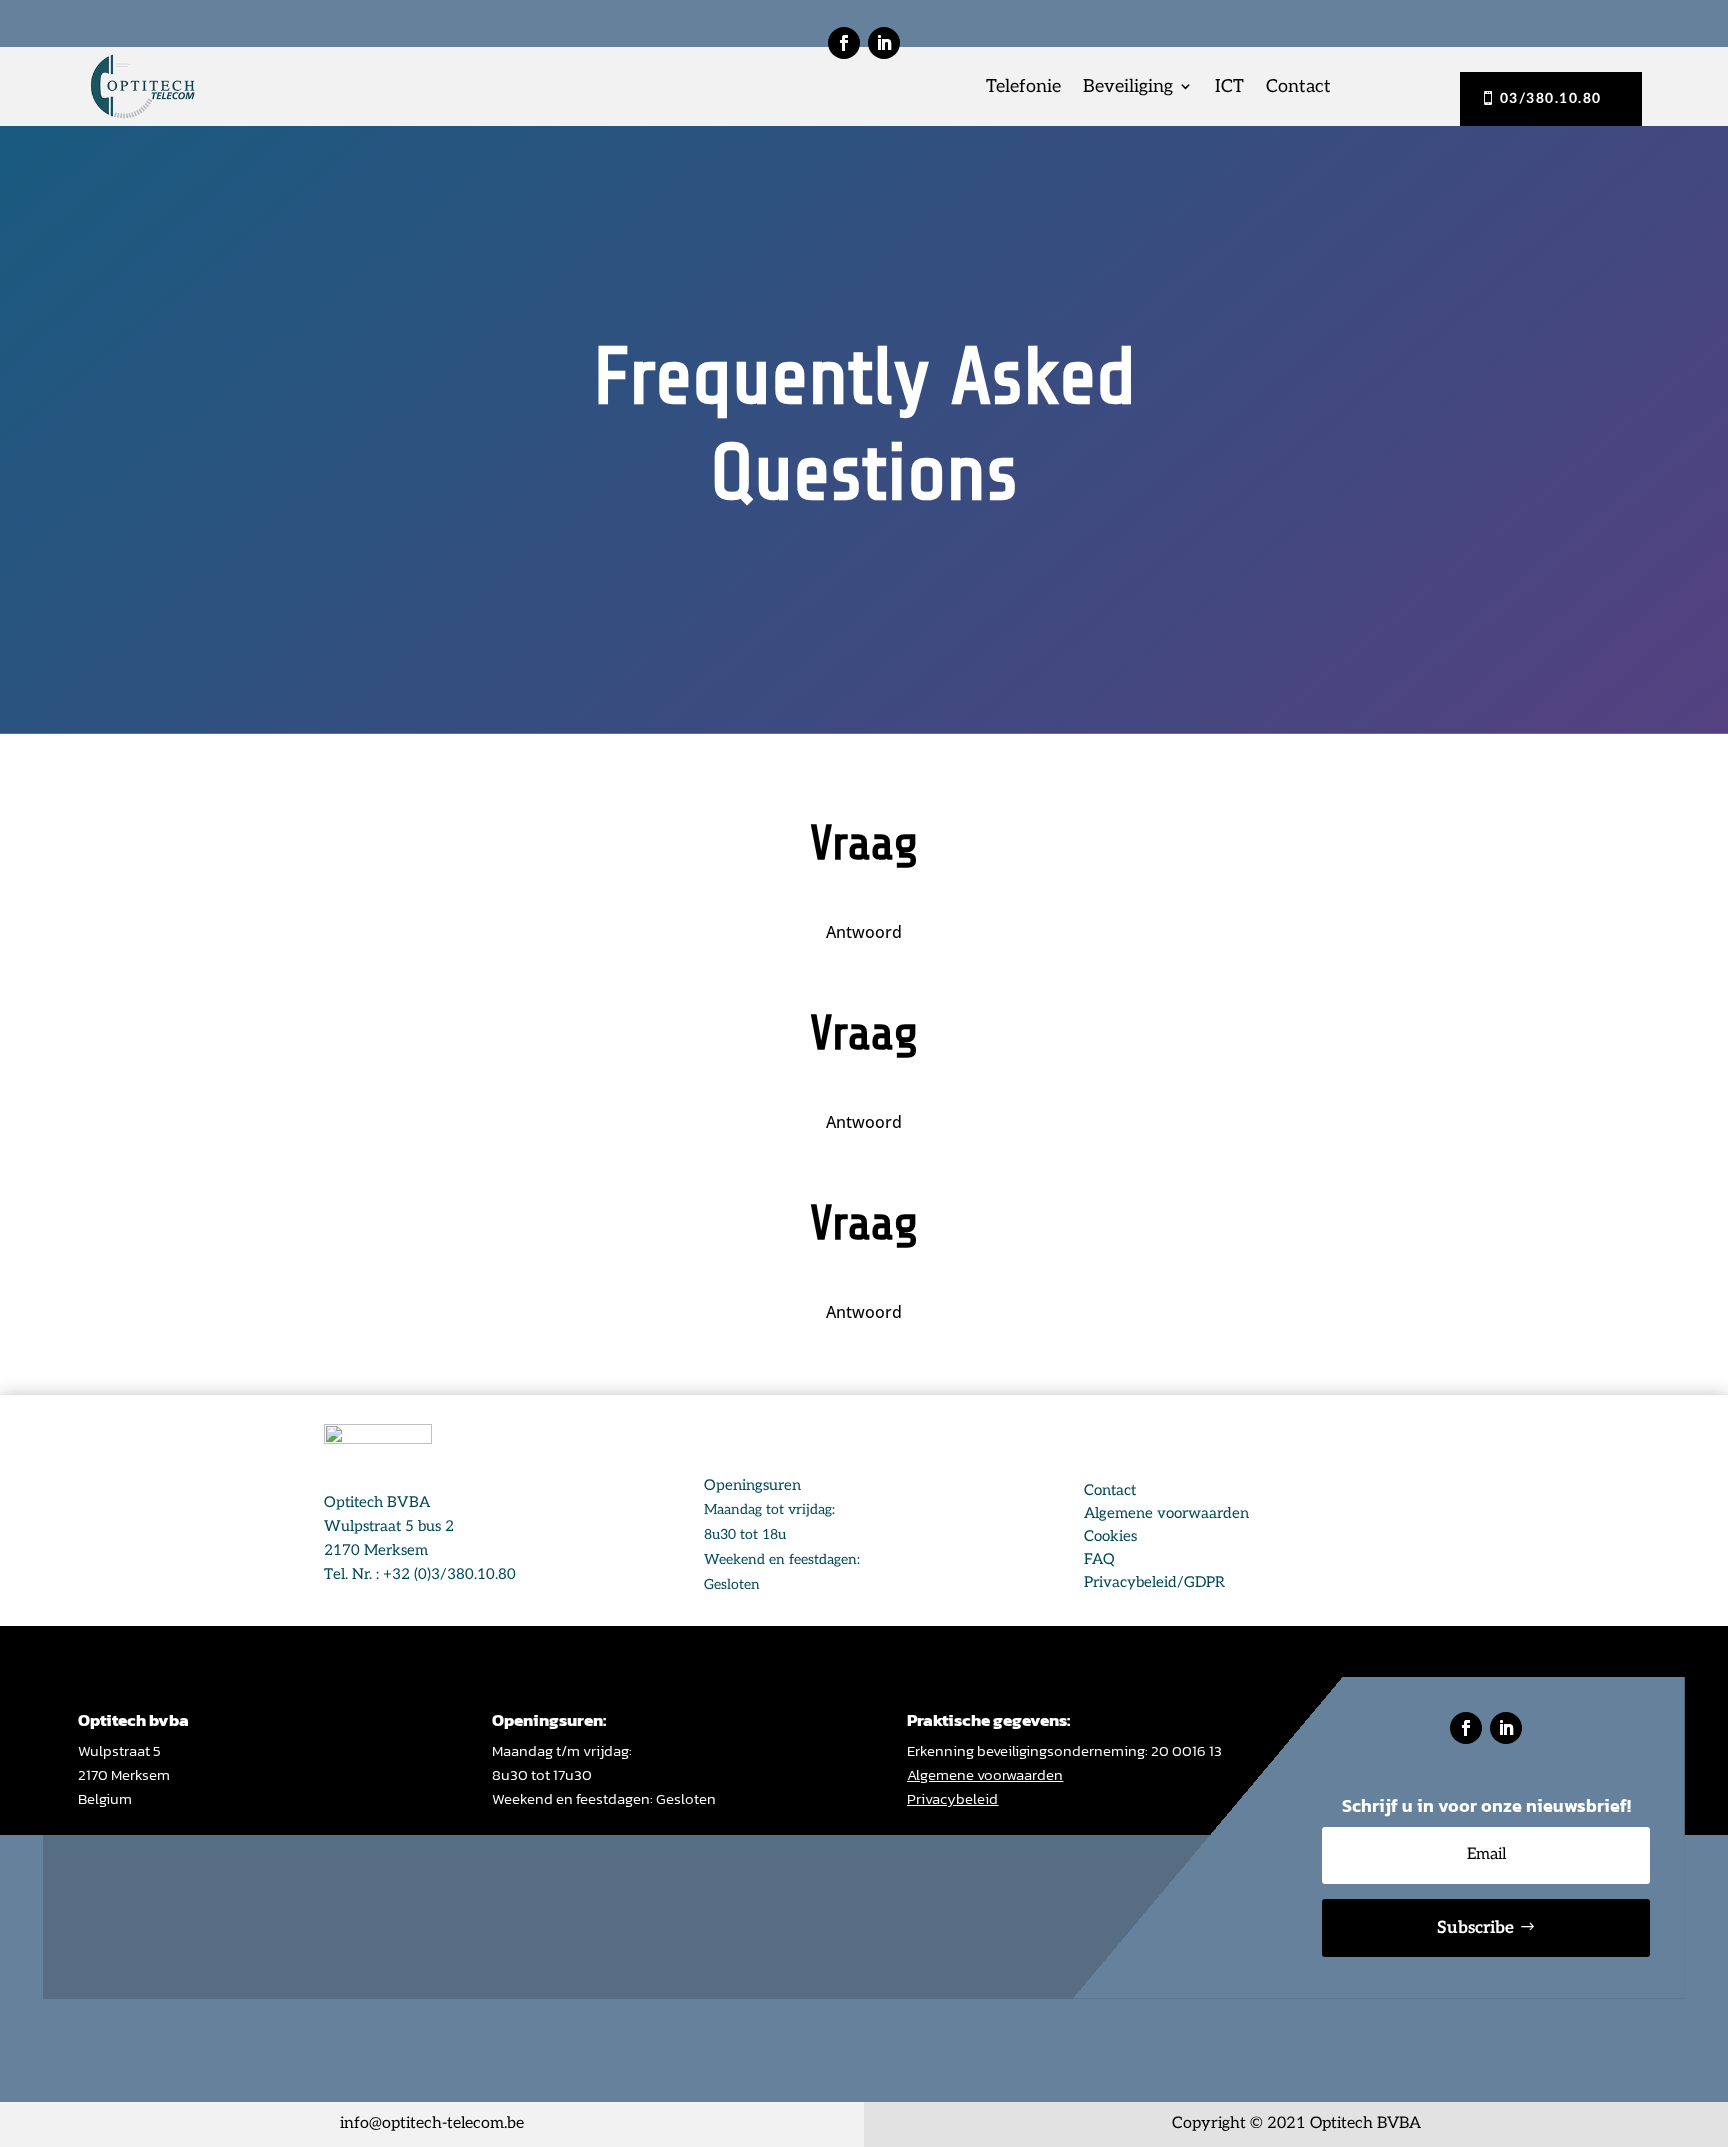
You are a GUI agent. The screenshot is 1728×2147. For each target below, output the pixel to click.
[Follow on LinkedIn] (884, 43)
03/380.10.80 (1551, 98)
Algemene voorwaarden (985, 1774)
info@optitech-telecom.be (432, 2123)
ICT (1229, 86)
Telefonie (1023, 86)
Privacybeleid (952, 1798)
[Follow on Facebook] (844, 43)
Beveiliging (1128, 86)
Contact (1298, 86)
